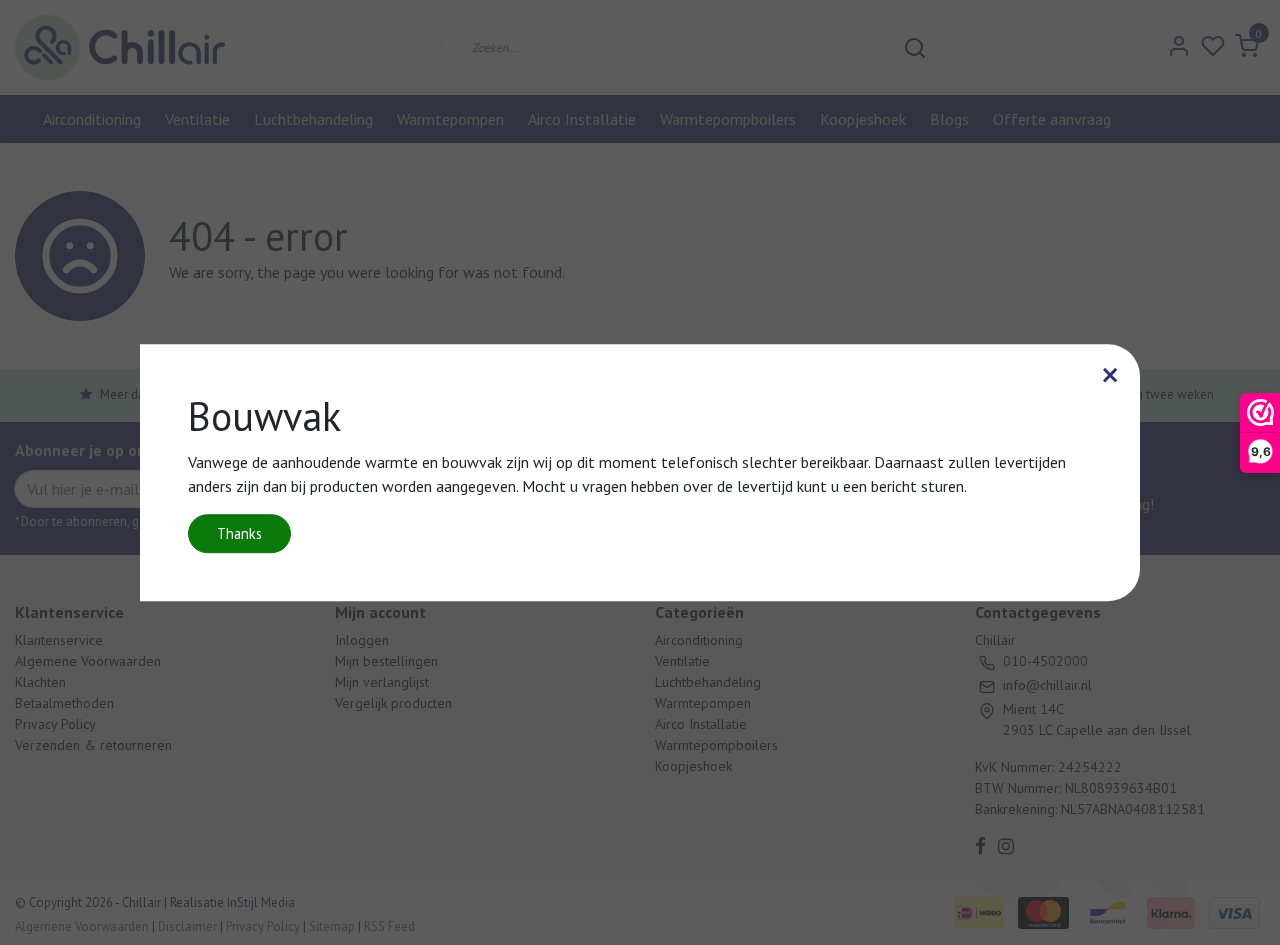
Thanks (239, 533)
